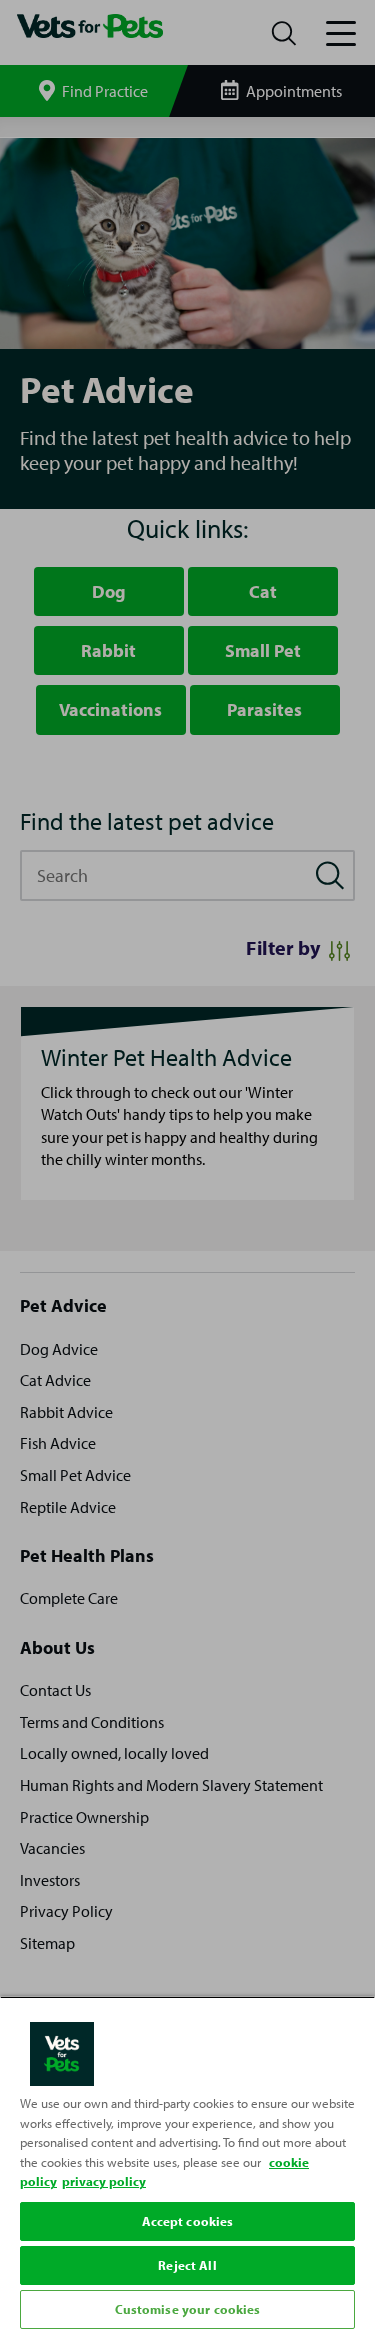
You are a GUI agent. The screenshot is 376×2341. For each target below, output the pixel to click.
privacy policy (104, 2181)
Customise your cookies (188, 2309)
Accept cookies (188, 2221)
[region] (187, 2165)
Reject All (187, 2265)
